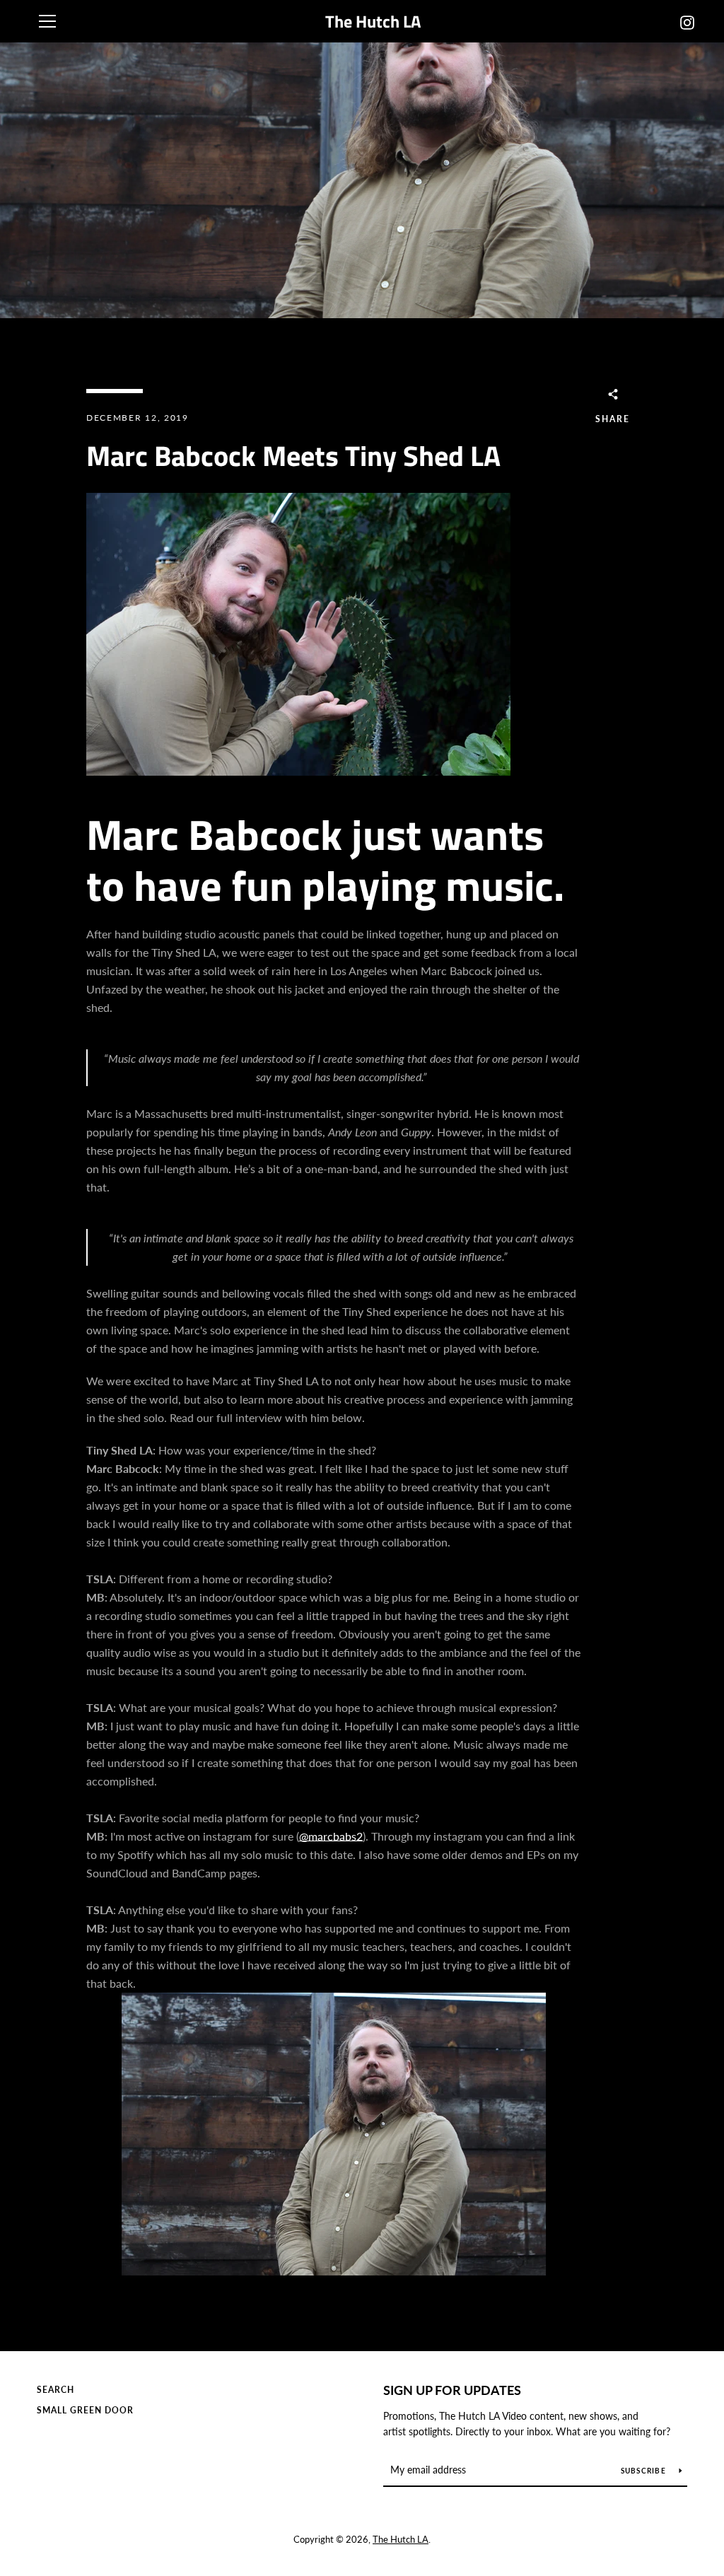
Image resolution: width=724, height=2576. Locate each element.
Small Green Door (85, 2410)
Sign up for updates (452, 2390)
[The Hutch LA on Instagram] (687, 21)
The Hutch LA (373, 22)
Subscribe (645, 2471)
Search (56, 2390)
